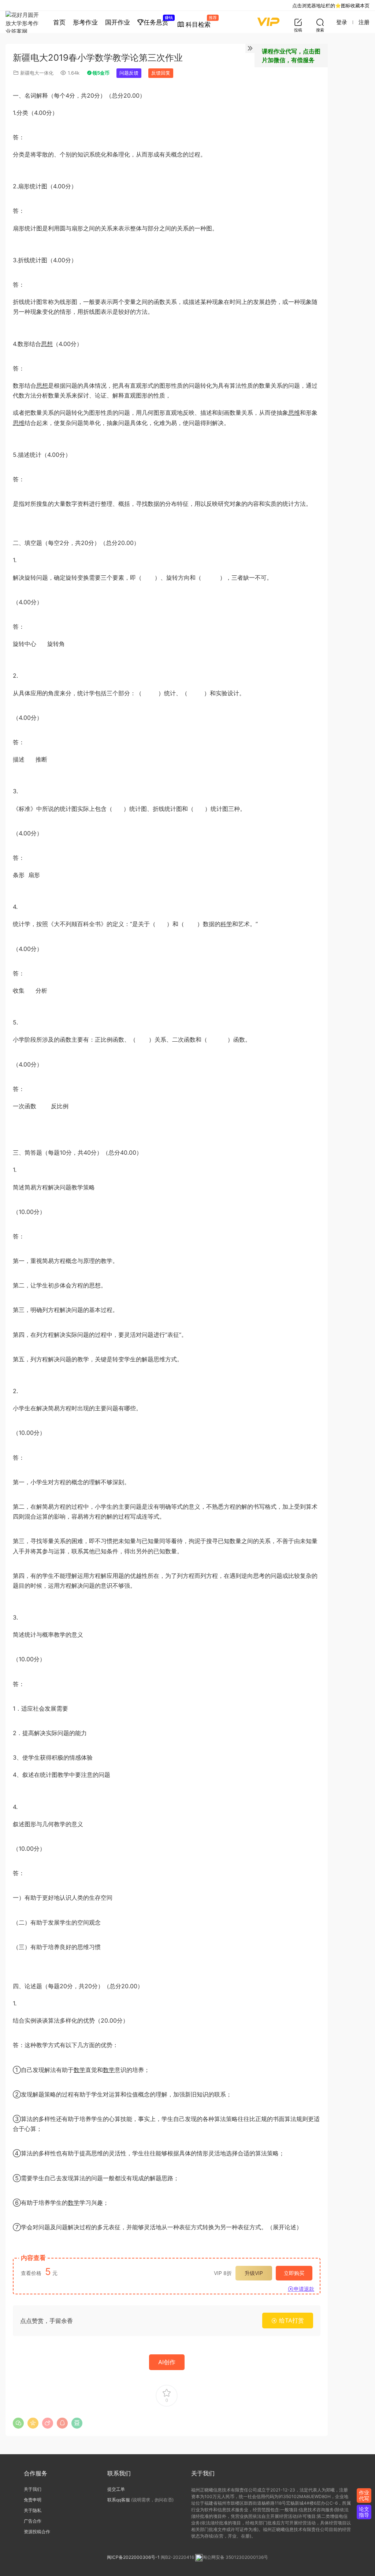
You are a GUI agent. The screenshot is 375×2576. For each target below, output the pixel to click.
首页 (59, 22)
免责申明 (33, 2500)
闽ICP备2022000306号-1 (133, 2558)
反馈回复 (161, 73)
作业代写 (364, 2495)
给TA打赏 (291, 2320)
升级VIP (254, 2273)
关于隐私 (33, 2510)
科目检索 (200, 22)
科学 (226, 924)
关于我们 (33, 2489)
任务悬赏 (158, 20)
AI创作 (167, 2362)
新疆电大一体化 (37, 73)
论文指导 (364, 2512)
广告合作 (33, 2521)
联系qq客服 (119, 2500)
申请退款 (304, 2289)
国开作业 (118, 22)
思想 (47, 344)
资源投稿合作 (37, 2532)
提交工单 (116, 2489)
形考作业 (85, 22)
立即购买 (294, 2273)
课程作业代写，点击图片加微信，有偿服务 (291, 56)
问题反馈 (129, 73)
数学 (79, 2070)
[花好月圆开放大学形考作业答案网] (24, 22)
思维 (294, 413)
